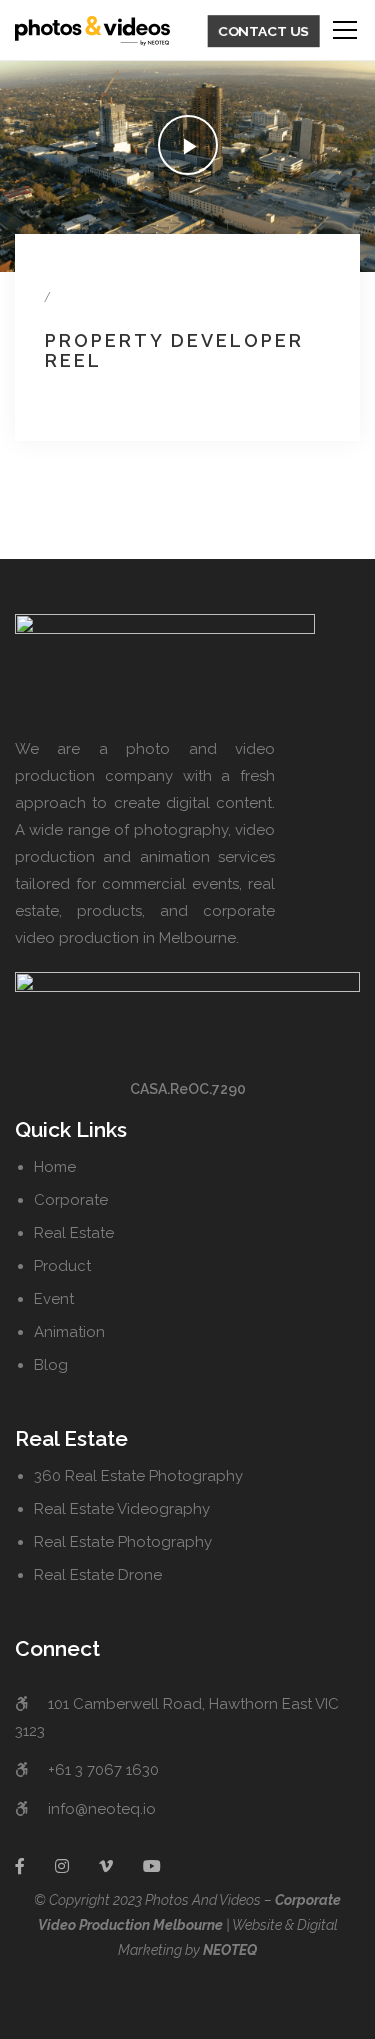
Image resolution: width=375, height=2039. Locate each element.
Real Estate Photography (123, 1542)
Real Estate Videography (122, 1509)
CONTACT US (263, 31)
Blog (51, 1365)
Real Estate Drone (98, 1575)
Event (54, 1299)
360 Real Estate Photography (138, 1476)
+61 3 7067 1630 (103, 1770)
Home (55, 1167)
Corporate (71, 1200)
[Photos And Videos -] (92, 30)
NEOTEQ (230, 1950)
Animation (69, 1332)
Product (62, 1266)
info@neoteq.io (102, 1809)
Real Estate (74, 1233)
